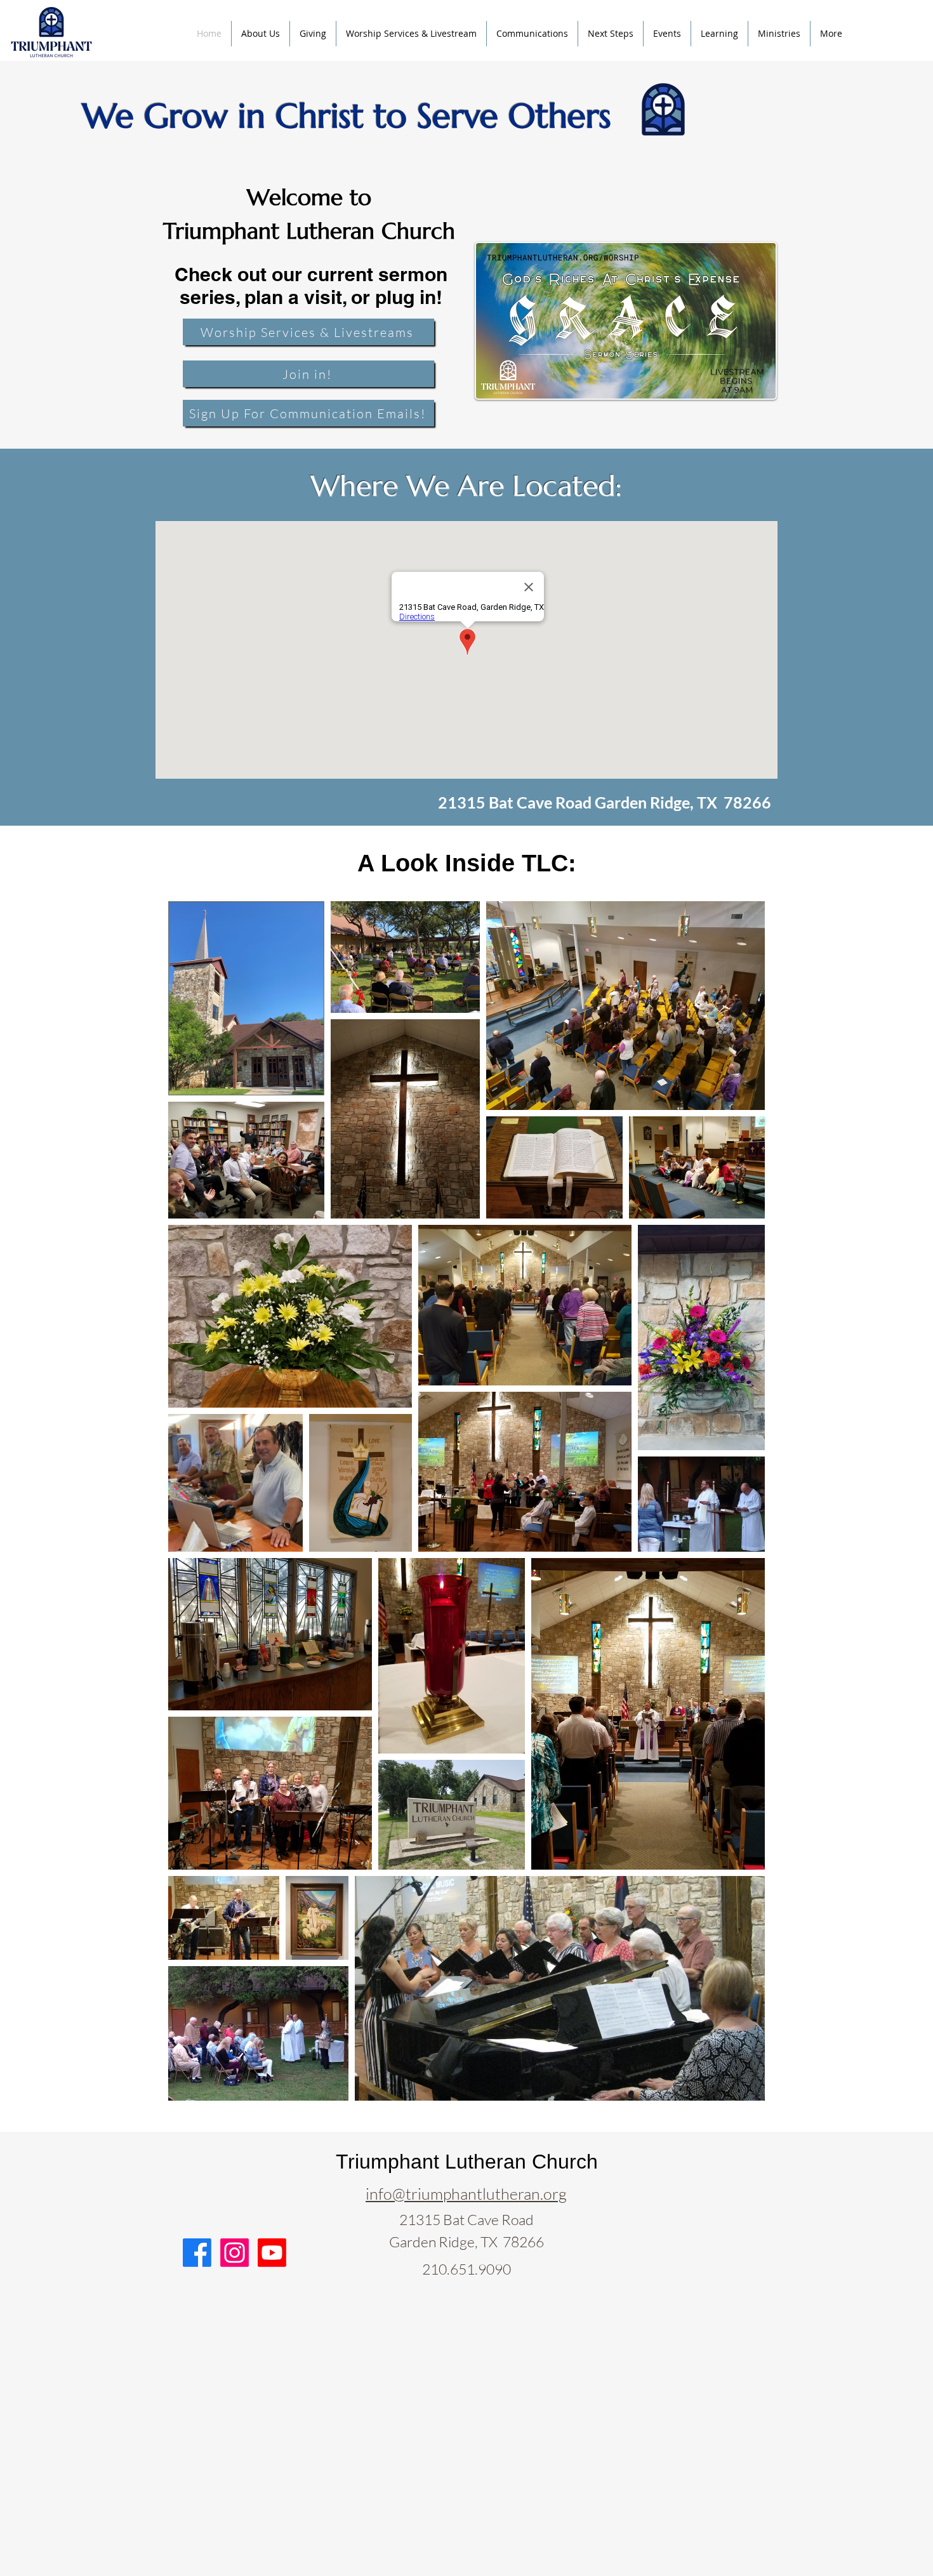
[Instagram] (235, 2253)
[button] (532, 34)
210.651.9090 (466, 2269)
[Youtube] (272, 2253)
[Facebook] (197, 2253)
